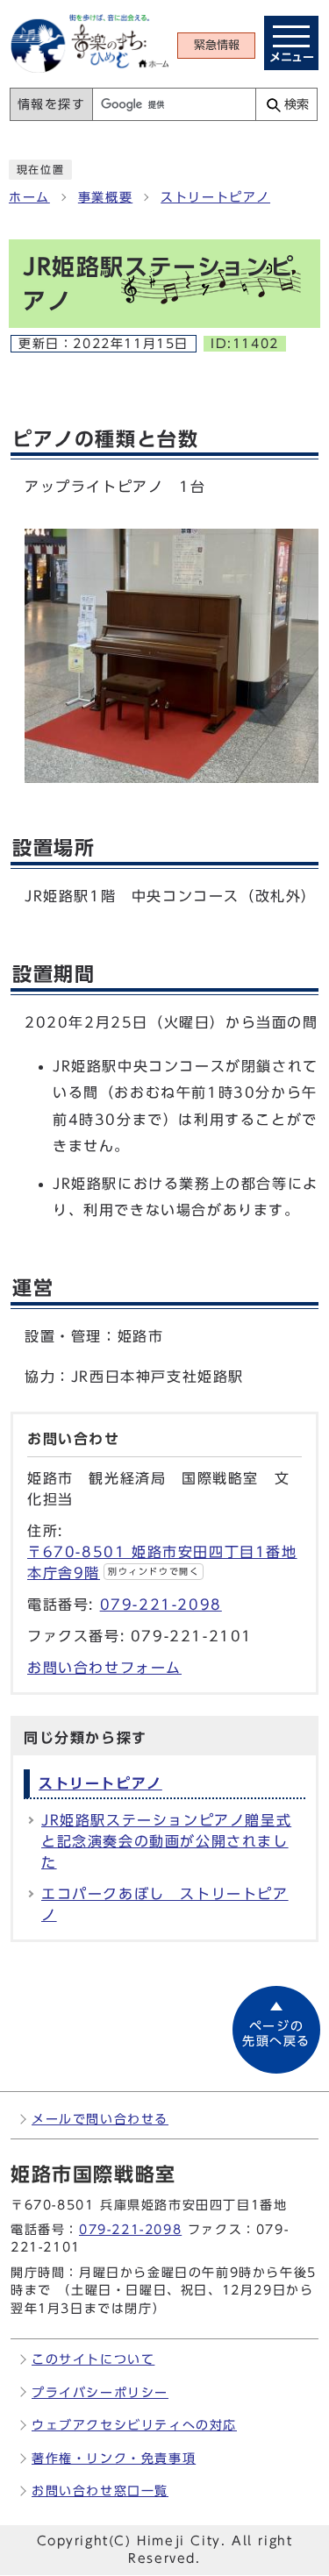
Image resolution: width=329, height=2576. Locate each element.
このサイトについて (93, 2359)
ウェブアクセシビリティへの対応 (134, 2425)
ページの (276, 2034)
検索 (297, 104)
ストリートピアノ (215, 197)
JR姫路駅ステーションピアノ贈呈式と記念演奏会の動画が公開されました (166, 1841)
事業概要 (105, 197)
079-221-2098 (161, 1605)
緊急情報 (217, 45)
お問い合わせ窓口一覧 (100, 2491)
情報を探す (52, 104)
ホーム (29, 197)
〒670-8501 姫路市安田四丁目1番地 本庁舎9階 (162, 1562)
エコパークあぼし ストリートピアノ (165, 1904)
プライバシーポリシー (100, 2392)
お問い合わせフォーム (104, 1668)
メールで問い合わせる (100, 2119)
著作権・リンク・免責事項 (114, 2458)
